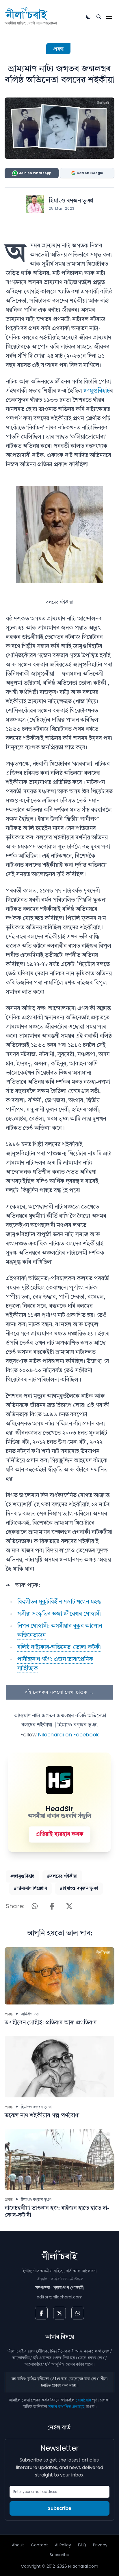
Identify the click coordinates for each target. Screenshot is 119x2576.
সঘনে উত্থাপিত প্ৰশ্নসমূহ (66, 2407)
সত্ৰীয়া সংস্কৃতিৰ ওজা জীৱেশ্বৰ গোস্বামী (59, 1614)
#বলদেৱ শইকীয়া (62, 1876)
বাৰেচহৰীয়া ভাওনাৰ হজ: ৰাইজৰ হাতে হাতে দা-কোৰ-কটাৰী (57, 2212)
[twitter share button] (69, 1906)
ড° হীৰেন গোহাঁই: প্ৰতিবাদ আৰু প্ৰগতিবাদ (51, 2023)
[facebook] (41, 2313)
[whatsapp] (78, 2313)
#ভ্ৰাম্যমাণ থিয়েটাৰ (30, 1889)
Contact (39, 2545)
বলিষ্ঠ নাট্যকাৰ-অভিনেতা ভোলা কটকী (59, 1648)
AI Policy (63, 2545)
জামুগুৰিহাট (97, 391)
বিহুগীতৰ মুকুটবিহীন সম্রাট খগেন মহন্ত (59, 1602)
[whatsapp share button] (35, 1906)
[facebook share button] (52, 1906)
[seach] (99, 17)
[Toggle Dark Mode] (88, 17)
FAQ (82, 2545)
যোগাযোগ (83, 2400)
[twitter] (59, 2313)
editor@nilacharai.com (60, 2297)
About (18, 2545)
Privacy (100, 2545)
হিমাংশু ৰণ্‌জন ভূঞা (71, 201)
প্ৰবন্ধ (58, 49)
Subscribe (59, 2508)
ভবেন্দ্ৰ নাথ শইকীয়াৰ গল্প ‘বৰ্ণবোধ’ (42, 2116)
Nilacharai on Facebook (68, 1735)
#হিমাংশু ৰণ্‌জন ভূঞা (79, 1889)
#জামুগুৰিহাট (22, 1876)
